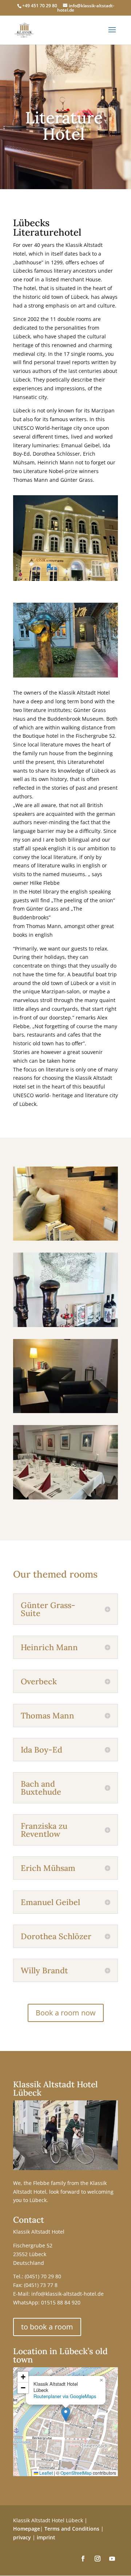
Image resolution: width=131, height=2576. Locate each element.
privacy (22, 2537)
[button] (66, 2414)
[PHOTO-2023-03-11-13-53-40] (65, 1290)
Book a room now (66, 2013)
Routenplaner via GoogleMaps (65, 2396)
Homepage (27, 2529)
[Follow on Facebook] (83, 2559)
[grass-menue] (65, 1462)
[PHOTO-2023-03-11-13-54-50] (65, 1376)
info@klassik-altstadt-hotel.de (68, 2294)
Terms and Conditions (72, 2529)
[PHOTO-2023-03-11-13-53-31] (65, 1204)
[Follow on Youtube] (112, 2559)
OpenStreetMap (76, 2473)
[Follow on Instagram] (98, 2559)
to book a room (47, 2327)
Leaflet (45, 2473)
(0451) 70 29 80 (43, 2276)
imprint (46, 2537)
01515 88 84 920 (61, 2302)
